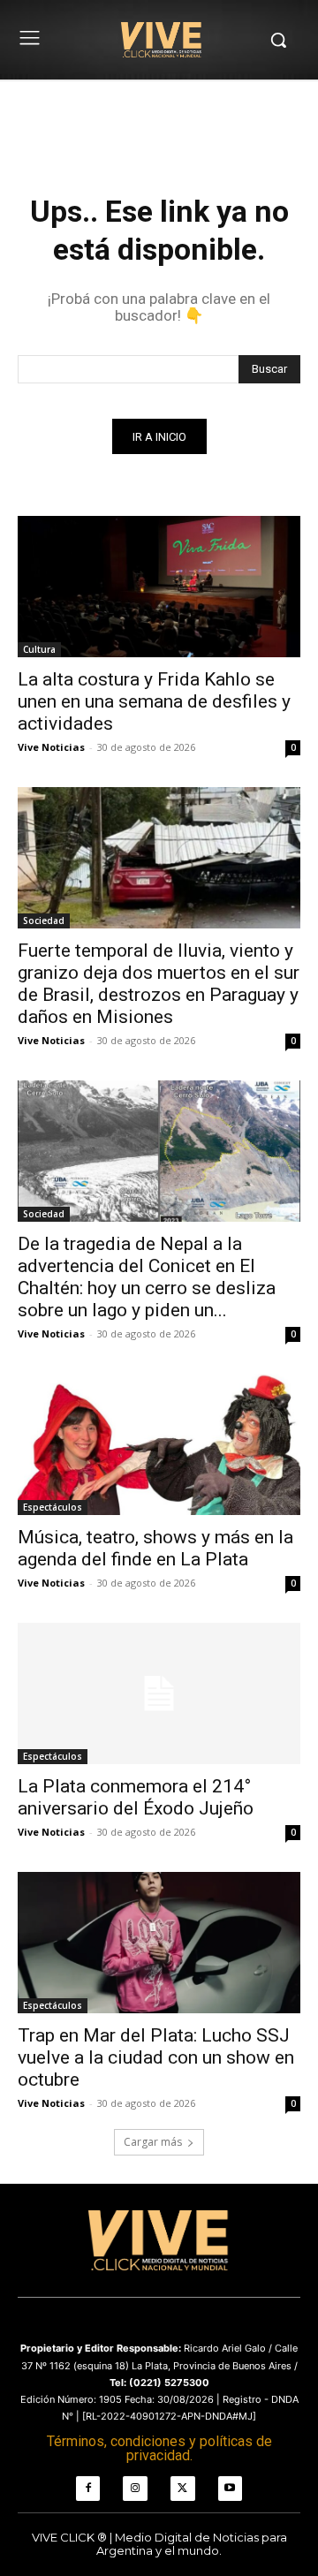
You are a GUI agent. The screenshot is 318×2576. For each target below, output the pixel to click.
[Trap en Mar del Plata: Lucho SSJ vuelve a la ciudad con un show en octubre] (159, 1943)
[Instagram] (135, 2489)
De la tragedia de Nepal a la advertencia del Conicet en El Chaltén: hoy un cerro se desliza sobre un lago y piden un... (147, 1277)
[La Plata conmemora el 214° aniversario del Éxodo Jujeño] (159, 1693)
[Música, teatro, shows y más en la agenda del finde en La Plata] (159, 1444)
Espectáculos (53, 1507)
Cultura (39, 649)
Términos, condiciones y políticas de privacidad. (159, 2448)
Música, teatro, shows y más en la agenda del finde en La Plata (155, 1548)
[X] (183, 2489)
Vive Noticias (51, 747)
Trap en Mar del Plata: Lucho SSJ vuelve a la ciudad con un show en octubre (156, 2057)
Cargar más (153, 2142)
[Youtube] (231, 2489)
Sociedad (44, 921)
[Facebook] (88, 2489)
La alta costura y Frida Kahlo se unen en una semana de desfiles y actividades (154, 701)
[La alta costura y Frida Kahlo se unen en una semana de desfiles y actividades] (159, 587)
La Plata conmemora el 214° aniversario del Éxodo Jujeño (136, 1797)
